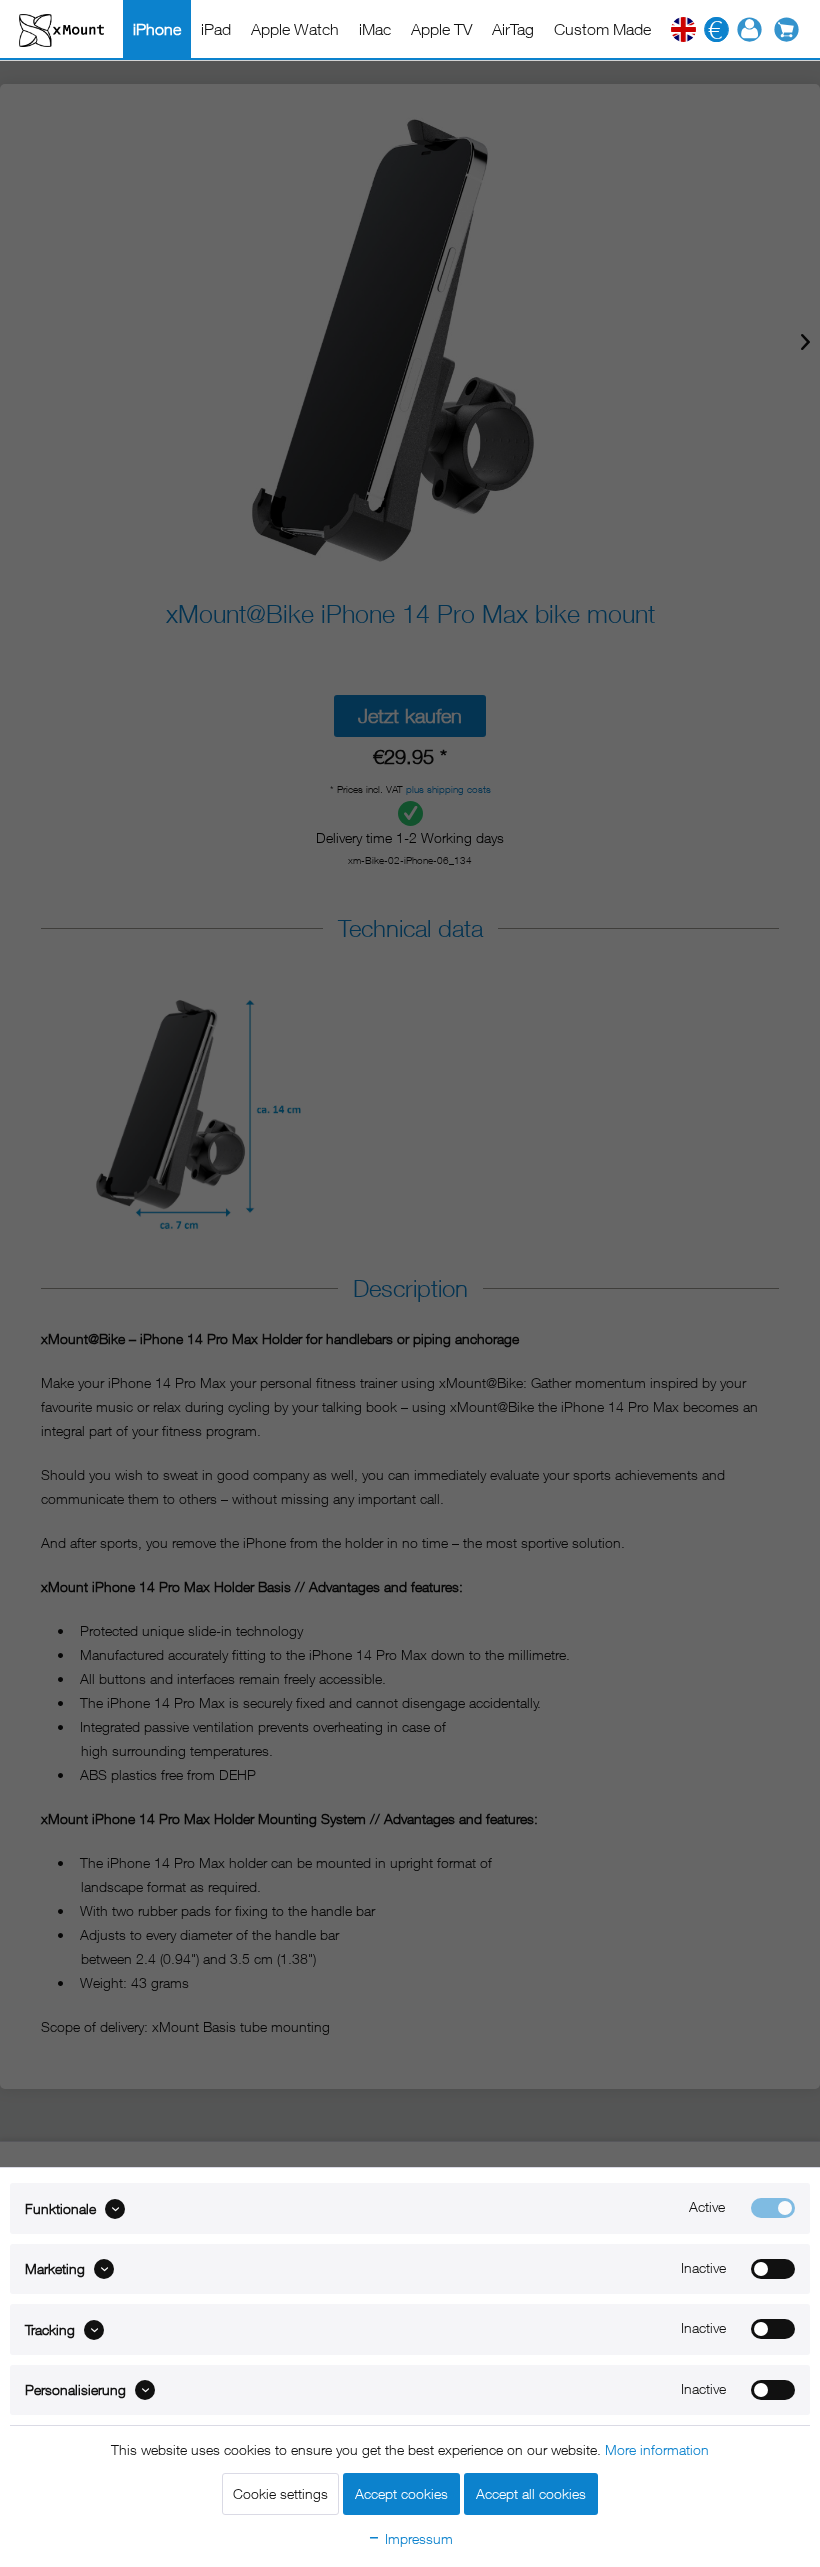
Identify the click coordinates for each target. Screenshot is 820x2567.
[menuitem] (157, 29)
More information (657, 2449)
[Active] (773, 2208)
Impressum (417, 2538)
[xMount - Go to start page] (61, 29)
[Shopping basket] (791, 29)
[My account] (749, 29)
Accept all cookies (531, 2493)
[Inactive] (773, 2269)
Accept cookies (401, 2493)
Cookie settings (280, 2493)
